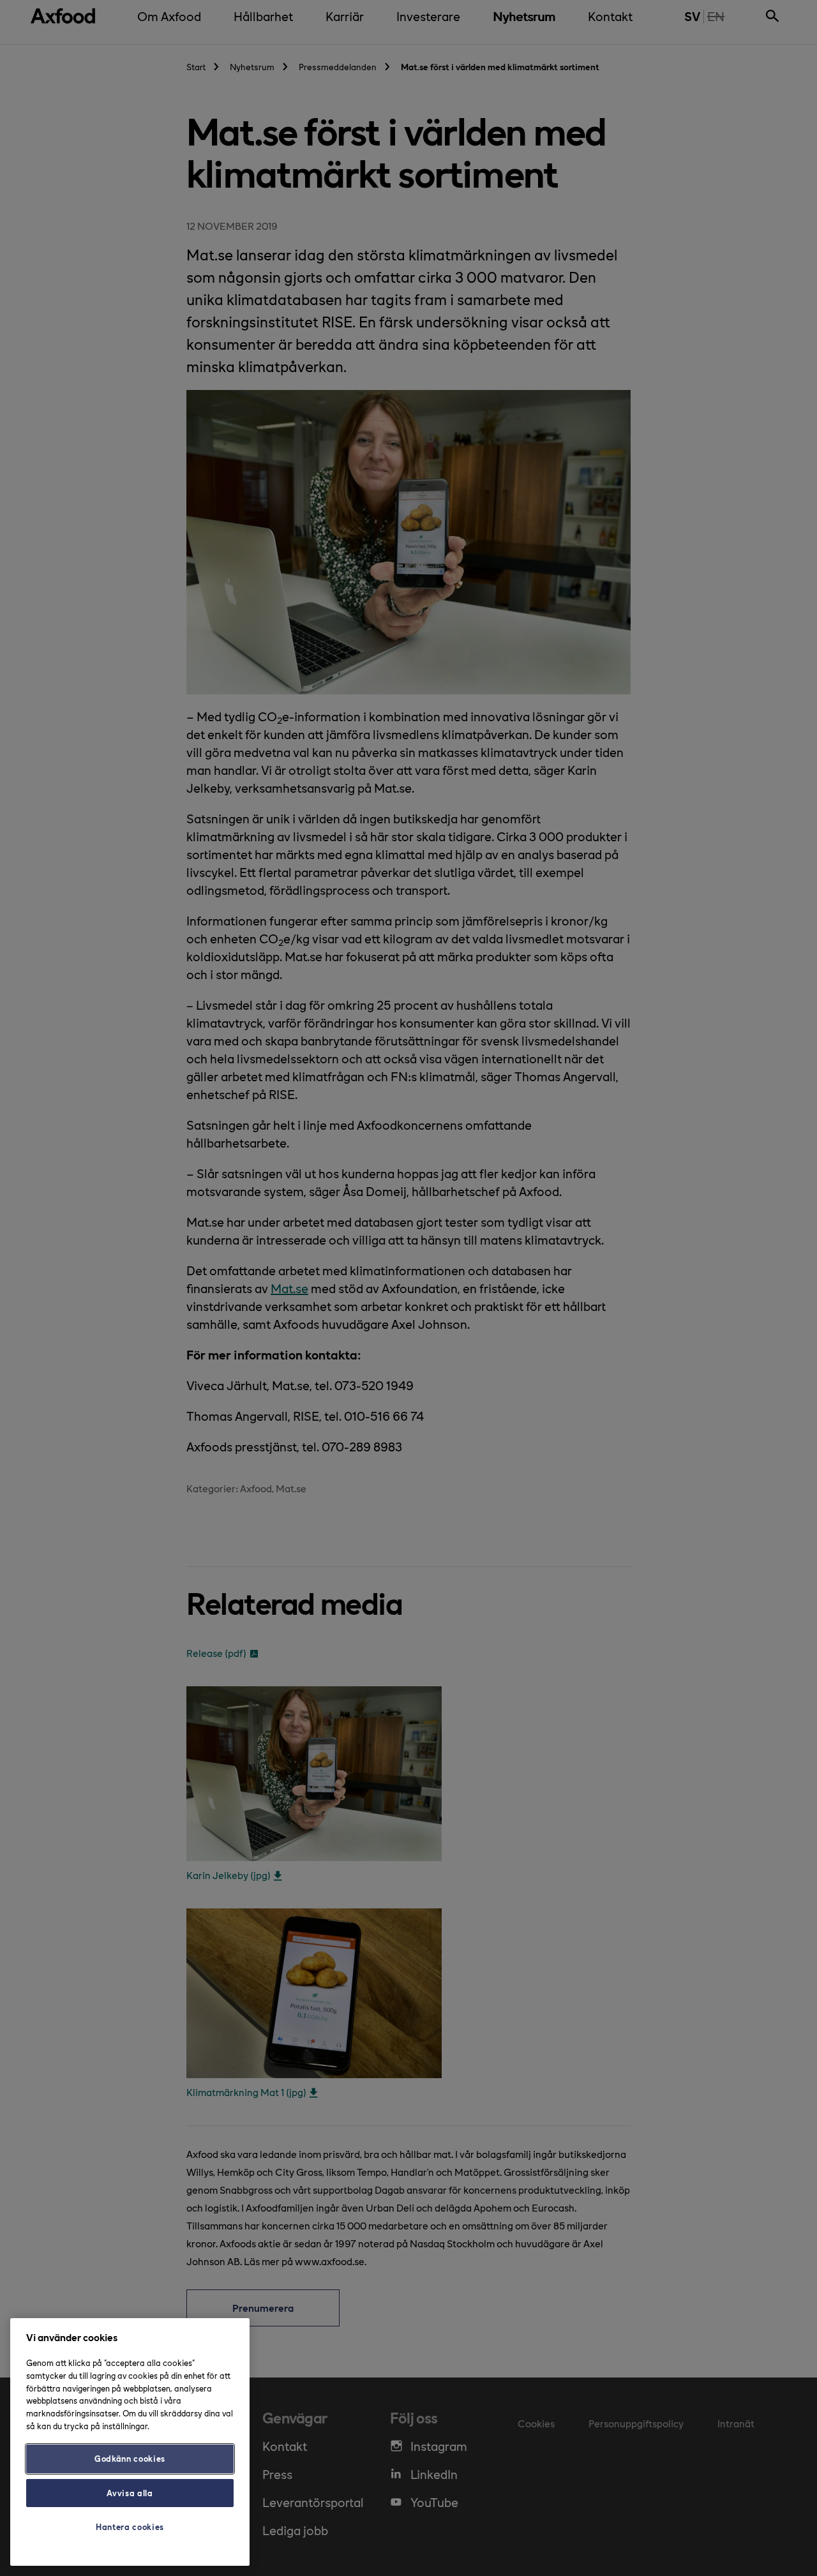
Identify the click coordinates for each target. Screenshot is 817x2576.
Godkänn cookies (130, 2458)
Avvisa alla (130, 2493)
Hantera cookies (130, 2527)
